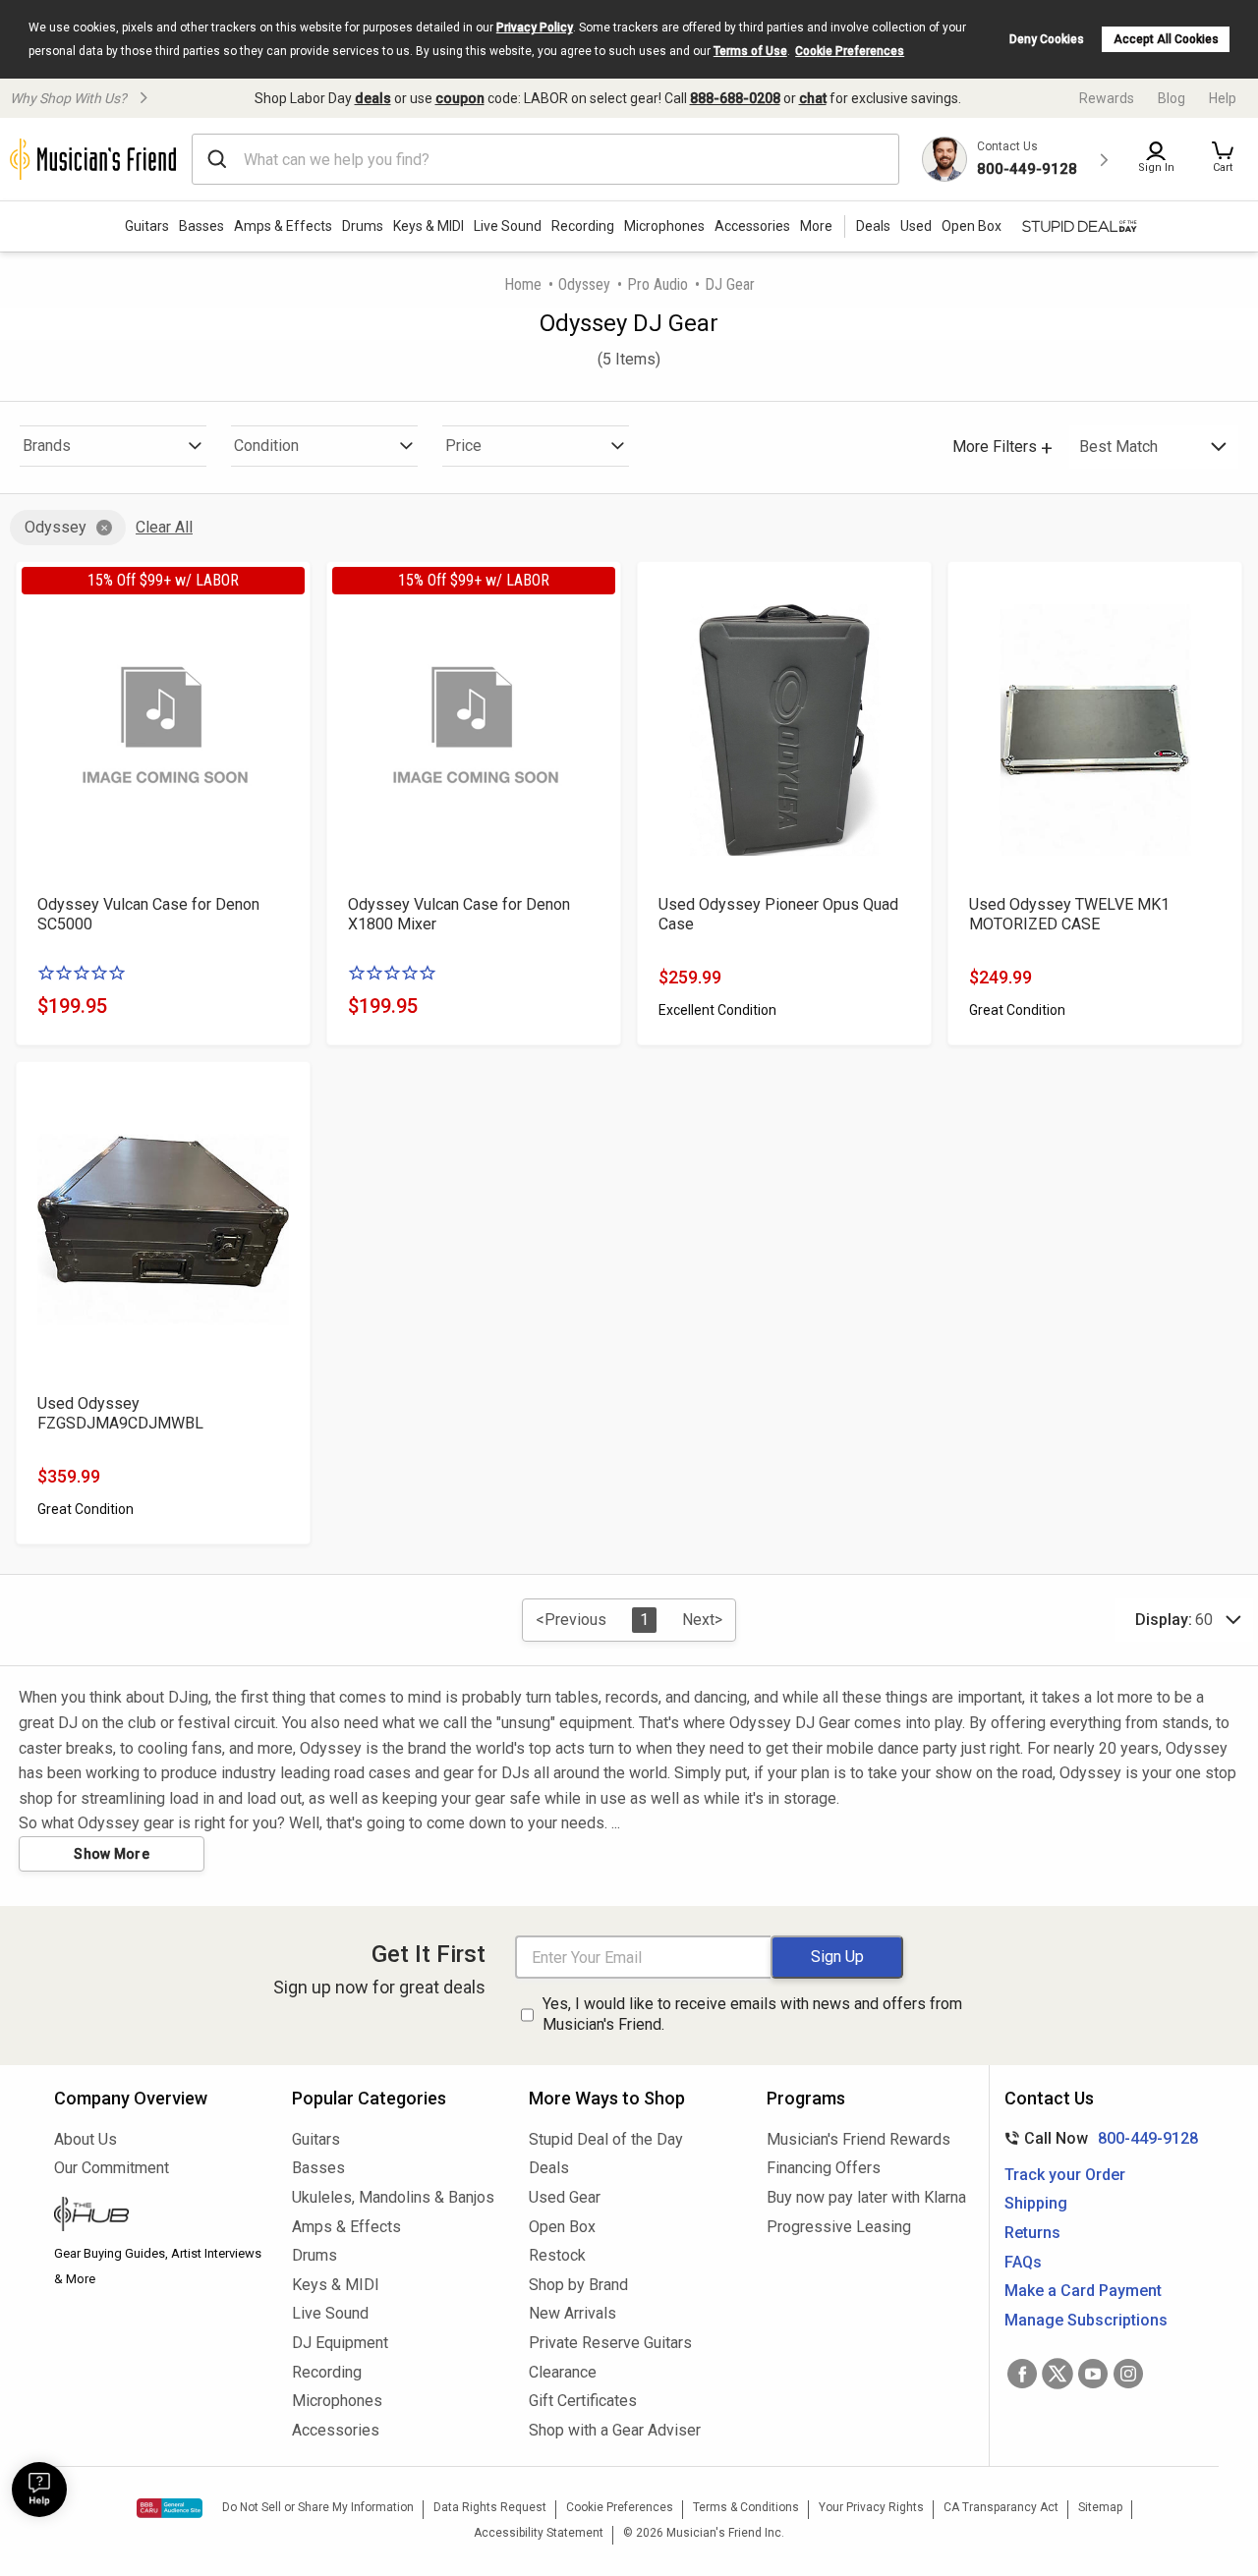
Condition (266, 446)
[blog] (158, 2216)
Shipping (1036, 2203)
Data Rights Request (490, 2507)
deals (373, 98)
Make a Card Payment (1083, 2291)
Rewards (1107, 98)
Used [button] (916, 226)
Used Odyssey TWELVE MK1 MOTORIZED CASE (1069, 914)
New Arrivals (572, 2313)
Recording (583, 226)
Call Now (1097, 2138)
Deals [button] (873, 226)
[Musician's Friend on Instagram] (1128, 2374)
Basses (201, 226)
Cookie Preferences (850, 51)
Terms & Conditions (746, 2507)
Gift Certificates (583, 2401)
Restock (557, 2255)
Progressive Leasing (839, 2227)
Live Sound (508, 226)
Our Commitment (112, 2168)
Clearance (563, 2372)
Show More (112, 1854)
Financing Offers (824, 2168)
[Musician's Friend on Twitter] (1058, 2374)
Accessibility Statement (539, 2533)
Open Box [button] (972, 226)
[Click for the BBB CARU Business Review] (170, 2508)
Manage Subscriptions (1086, 2320)
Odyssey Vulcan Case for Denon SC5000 (148, 914)
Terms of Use (750, 51)
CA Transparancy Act (1001, 2507)
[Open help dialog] (39, 2490)
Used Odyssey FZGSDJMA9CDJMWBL (120, 1413)
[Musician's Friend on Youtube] (1093, 2374)
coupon (460, 98)
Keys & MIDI (429, 226)
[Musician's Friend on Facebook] (1022, 2374)
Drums (363, 226)
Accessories (752, 226)
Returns (1032, 2233)
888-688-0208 (735, 98)
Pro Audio (658, 284)
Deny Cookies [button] (1047, 39)
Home (523, 284)
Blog (1172, 98)
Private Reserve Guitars (610, 2343)
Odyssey (584, 284)
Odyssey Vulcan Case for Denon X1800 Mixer (459, 914)
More (816, 226)
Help (1223, 98)
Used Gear (565, 2197)
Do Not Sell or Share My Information (318, 2507)
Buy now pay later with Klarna (866, 2197)
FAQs (1023, 2262)
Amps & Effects (283, 226)
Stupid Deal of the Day (606, 2139)
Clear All (164, 527)
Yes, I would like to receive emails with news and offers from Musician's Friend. (752, 2014)
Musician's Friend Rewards (858, 2139)
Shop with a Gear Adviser (615, 2430)
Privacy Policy (535, 28)
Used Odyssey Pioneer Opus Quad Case (778, 914)
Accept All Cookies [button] (1166, 39)
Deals (549, 2168)
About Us (86, 2139)
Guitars (147, 226)
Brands (47, 446)
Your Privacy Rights (871, 2507)
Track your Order (1065, 2175)
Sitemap (1100, 2507)
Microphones (664, 226)
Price (463, 446)
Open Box (562, 2227)
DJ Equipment (340, 2343)
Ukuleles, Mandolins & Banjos (393, 2197)
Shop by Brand (578, 2285)
